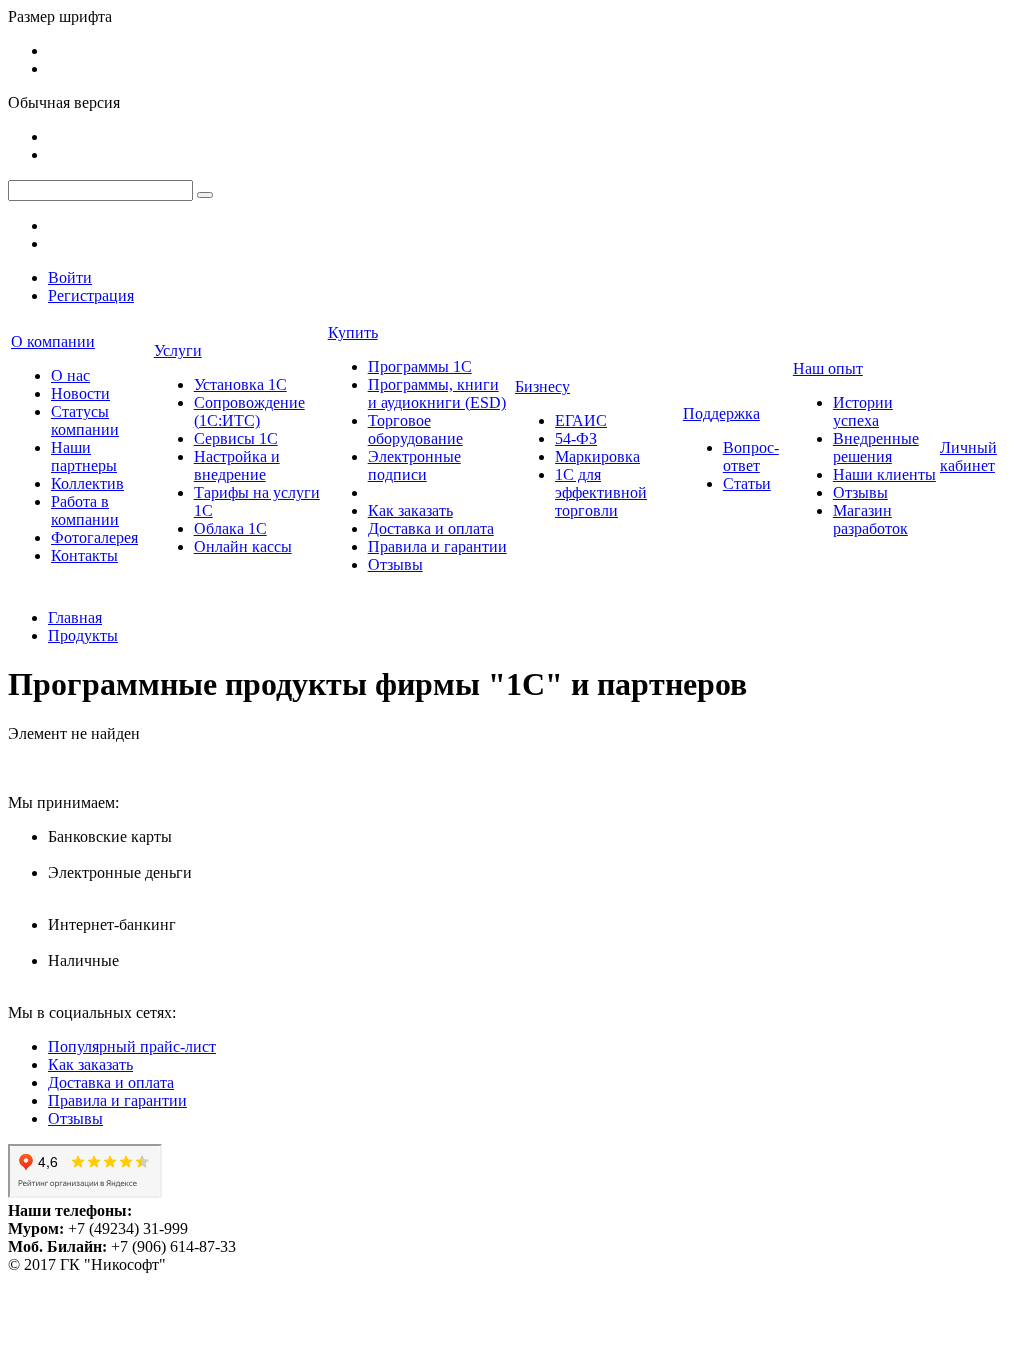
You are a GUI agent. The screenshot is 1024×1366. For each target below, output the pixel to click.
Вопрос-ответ (751, 456)
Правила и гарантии (437, 546)
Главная (75, 617)
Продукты (83, 635)
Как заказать (410, 510)
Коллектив (87, 483)
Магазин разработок (870, 519)
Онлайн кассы (243, 546)
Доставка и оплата (431, 528)
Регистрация (91, 295)
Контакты (84, 555)
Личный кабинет (968, 456)
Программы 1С (420, 366)
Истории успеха (863, 411)
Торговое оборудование (415, 429)
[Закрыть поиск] (205, 195)
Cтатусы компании (85, 420)
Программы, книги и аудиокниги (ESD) (437, 393)
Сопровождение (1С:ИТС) (249, 411)
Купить (353, 332)
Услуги (178, 350)
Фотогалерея (94, 537)
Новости (80, 393)
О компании (53, 341)
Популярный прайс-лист (132, 1046)
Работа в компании (85, 510)
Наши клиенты (884, 474)
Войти (70, 277)
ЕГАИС (581, 420)
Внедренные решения (876, 447)
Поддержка (721, 413)
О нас (70, 375)
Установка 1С (240, 384)
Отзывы (395, 564)
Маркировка (597, 456)
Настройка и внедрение (237, 465)
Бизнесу (542, 386)
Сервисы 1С (236, 438)
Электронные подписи (414, 465)
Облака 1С (230, 528)
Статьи (747, 483)
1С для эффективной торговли (601, 492)
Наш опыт (828, 368)
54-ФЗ (576, 438)
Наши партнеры (84, 456)
